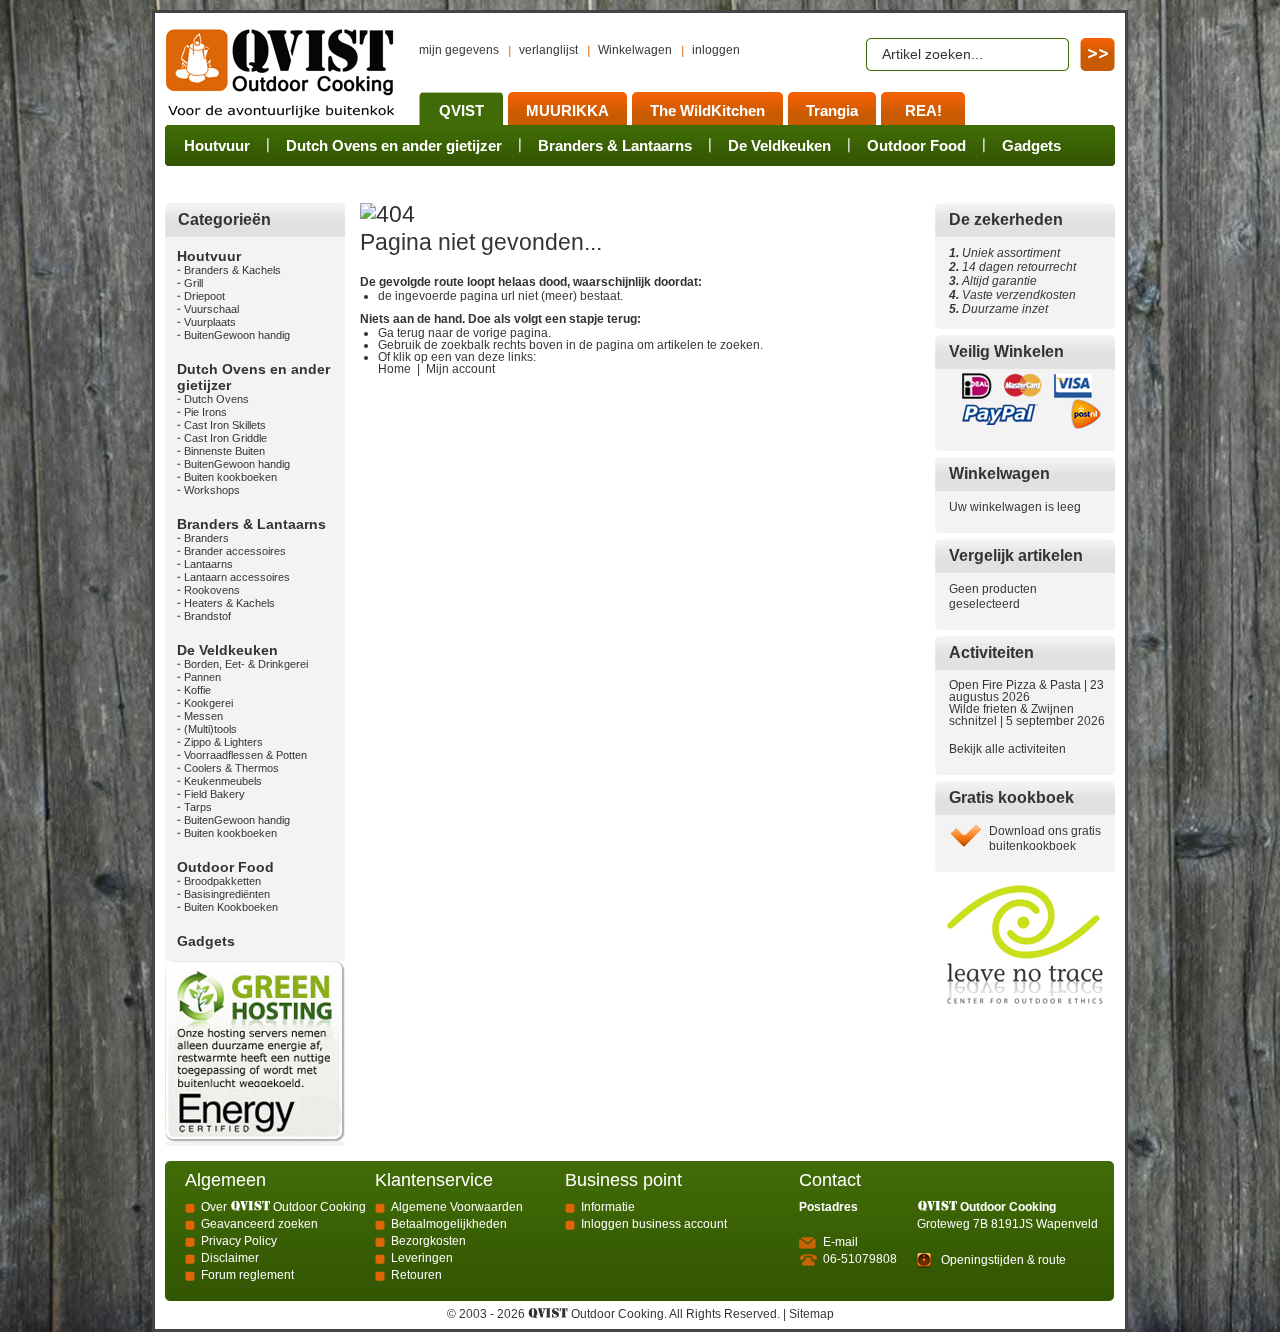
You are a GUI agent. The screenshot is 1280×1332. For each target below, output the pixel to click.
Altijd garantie (993, 281)
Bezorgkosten (428, 1241)
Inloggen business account (654, 1224)
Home (394, 369)
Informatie (608, 1207)
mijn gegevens (459, 50)
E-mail (840, 1242)
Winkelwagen (635, 50)
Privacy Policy (239, 1241)
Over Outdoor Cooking (283, 1207)
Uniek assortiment (1004, 253)
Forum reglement (247, 1275)
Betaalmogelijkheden (449, 1224)
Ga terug (401, 333)
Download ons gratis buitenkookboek (1045, 838)
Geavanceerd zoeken (259, 1224)
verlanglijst (548, 50)
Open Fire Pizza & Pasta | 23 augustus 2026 (1026, 691)
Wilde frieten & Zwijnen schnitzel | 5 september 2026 (1027, 715)
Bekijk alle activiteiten (1007, 749)
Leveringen (422, 1258)
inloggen (716, 50)
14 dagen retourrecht (1012, 267)
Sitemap (811, 1314)
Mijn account (460, 369)
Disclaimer (230, 1258)
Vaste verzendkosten (1016, 295)
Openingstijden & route (1003, 1260)
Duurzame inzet (1002, 309)
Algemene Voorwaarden (457, 1207)
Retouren (416, 1275)
